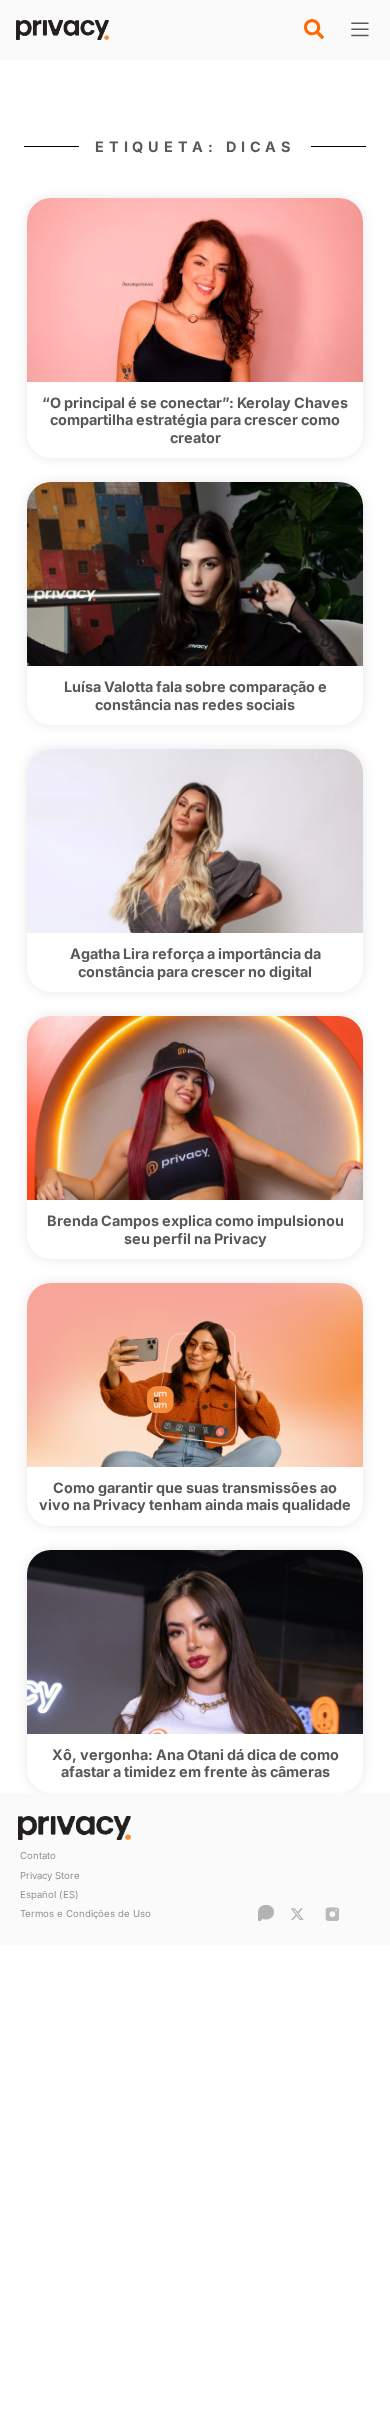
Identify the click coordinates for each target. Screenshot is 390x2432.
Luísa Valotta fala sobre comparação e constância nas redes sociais (195, 695)
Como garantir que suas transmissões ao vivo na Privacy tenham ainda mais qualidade (195, 1496)
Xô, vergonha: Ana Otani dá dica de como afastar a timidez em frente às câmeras (195, 1763)
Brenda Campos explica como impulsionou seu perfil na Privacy (195, 1229)
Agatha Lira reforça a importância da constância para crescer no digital (195, 962)
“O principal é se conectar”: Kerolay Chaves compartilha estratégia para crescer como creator (195, 420)
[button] (314, 29)
